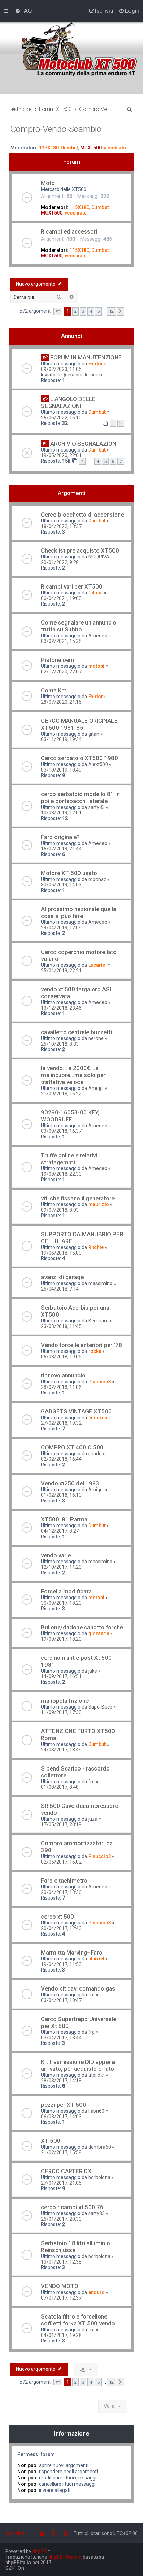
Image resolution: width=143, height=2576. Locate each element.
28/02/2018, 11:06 (61, 1387)
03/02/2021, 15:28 (61, 641)
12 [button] (111, 311)
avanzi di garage (62, 1277)
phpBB (40, 2551)
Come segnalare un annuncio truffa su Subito (79, 626)
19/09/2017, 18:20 (61, 1639)
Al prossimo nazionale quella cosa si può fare (79, 912)
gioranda (99, 1633)
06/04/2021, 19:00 (61, 598)
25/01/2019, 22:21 (61, 971)
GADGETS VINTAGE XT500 (76, 1411)
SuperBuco (100, 1707)
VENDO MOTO (60, 2286)
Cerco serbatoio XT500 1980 (79, 758)
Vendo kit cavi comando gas (78, 1988)
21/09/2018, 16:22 (61, 1094)
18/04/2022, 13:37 (61, 526)
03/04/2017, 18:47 (61, 2000)
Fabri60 (96, 2111)
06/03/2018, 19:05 (61, 1357)
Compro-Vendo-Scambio (56, 129)
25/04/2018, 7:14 (60, 1289)
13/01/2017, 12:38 (61, 2262)
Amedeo (98, 636)
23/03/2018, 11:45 (61, 1326)
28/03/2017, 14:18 (61, 2081)
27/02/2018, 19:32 (61, 1423)
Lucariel (97, 965)
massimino (100, 1283)
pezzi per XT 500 (64, 2105)
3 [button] (83, 311)
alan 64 (96, 1959)
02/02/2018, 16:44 (61, 1459)
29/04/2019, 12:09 (61, 928)
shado (95, 1454)
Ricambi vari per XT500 (72, 586)
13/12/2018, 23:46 (61, 1008)
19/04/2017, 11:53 (61, 1964)
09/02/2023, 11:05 (61, 369)
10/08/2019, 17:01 (61, 813)
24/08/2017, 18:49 (61, 1750)
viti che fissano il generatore (78, 1198)
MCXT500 (91, 148)
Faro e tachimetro (64, 1881)
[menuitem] (23, 11)
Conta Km (54, 690)
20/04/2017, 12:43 (61, 1928)
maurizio (99, 1204)
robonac (97, 879)
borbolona (99, 2177)
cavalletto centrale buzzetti (77, 1032)
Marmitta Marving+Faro (72, 1953)
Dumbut (69, 148)
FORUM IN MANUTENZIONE (86, 357)
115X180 (49, 148)
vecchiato (115, 148)
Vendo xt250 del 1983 (70, 1483)
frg (91, 1782)
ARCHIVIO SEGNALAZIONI (84, 444)
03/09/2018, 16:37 (61, 1131)
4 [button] (91, 311)
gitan (94, 734)
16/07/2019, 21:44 (61, 849)
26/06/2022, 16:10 (61, 418)
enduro (96, 2292)
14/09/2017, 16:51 (61, 1676)
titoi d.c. (96, 2075)
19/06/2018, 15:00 (61, 1253)
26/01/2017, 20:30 (61, 2219)
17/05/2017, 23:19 (61, 1824)
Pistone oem (58, 660)
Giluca (95, 593)
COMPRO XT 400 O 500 (72, 1447)
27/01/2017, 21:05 (61, 2183)
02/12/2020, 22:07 (61, 672)
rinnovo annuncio (63, 1375)
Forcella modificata (66, 1591)
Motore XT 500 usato (69, 873)
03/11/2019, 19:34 (61, 739)
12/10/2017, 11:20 (61, 1567)
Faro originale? (60, 837)
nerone (96, 1038)
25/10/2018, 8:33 (60, 1044)
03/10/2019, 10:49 (61, 770)
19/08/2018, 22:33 (61, 1174)
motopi (96, 666)
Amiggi (96, 1088)
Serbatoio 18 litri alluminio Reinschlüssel (75, 2247)
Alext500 (98, 764)
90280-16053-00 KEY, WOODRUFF (70, 1116)
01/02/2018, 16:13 (61, 1495)
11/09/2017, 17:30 (61, 1712)
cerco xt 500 (57, 1917)
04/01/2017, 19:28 (61, 2335)
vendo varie (56, 1555)
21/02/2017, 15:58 (61, 2152)
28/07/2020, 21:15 (61, 702)
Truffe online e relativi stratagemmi (69, 1159)
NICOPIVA (99, 557)
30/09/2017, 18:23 (61, 1603)
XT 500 (51, 2141)
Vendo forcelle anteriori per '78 (82, 1345)
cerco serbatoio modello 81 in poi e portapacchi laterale (80, 798)
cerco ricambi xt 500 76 (72, 2207)
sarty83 (96, 807)
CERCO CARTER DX (66, 2171)
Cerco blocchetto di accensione (82, 515)
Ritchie (96, 1247)
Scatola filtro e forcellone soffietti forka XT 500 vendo (78, 2320)
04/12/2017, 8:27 (60, 1531)
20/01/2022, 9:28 (60, 562)
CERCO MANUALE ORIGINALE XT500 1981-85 (79, 724)
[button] (58, 311)
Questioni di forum (82, 375)
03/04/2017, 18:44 (61, 2038)
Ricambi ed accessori (69, 231)
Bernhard (98, 1321)
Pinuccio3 (100, 1382)
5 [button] (98, 311)
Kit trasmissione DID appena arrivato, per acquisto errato (78, 2065)
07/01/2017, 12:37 (61, 2298)
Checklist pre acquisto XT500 (80, 550)
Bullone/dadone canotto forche (82, 1627)
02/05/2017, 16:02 (61, 1862)
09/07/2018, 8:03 (60, 1210)
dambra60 (100, 2147)
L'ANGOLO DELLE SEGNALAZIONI (68, 402)
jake (93, 1671)
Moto (48, 183)
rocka (95, 1351)
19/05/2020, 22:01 (61, 455)
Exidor (96, 364)
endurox (98, 1418)
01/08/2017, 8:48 (60, 1787)
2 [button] (75, 311)
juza (93, 1819)
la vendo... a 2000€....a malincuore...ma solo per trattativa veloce (73, 1075)
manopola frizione (65, 1701)
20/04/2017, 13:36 (61, 1892)
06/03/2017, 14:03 (61, 2117)
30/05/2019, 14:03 (61, 885)
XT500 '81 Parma (64, 1519)
